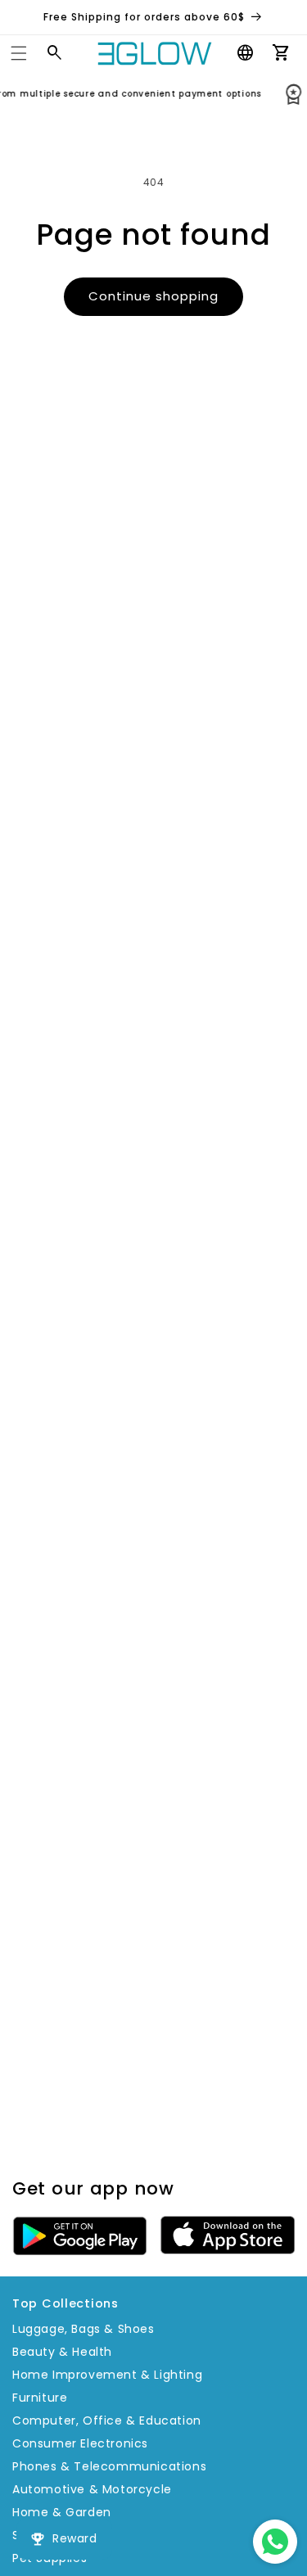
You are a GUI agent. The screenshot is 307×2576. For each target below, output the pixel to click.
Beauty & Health (62, 2352)
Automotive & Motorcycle (92, 2489)
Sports (32, 2535)
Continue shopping (153, 296)
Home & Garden (62, 2512)
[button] (19, 53)
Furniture (40, 2398)
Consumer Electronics (80, 2443)
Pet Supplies (50, 2558)
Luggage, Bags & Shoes (84, 2329)
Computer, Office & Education (107, 2420)
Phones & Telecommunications (109, 2466)
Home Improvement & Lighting (107, 2375)
